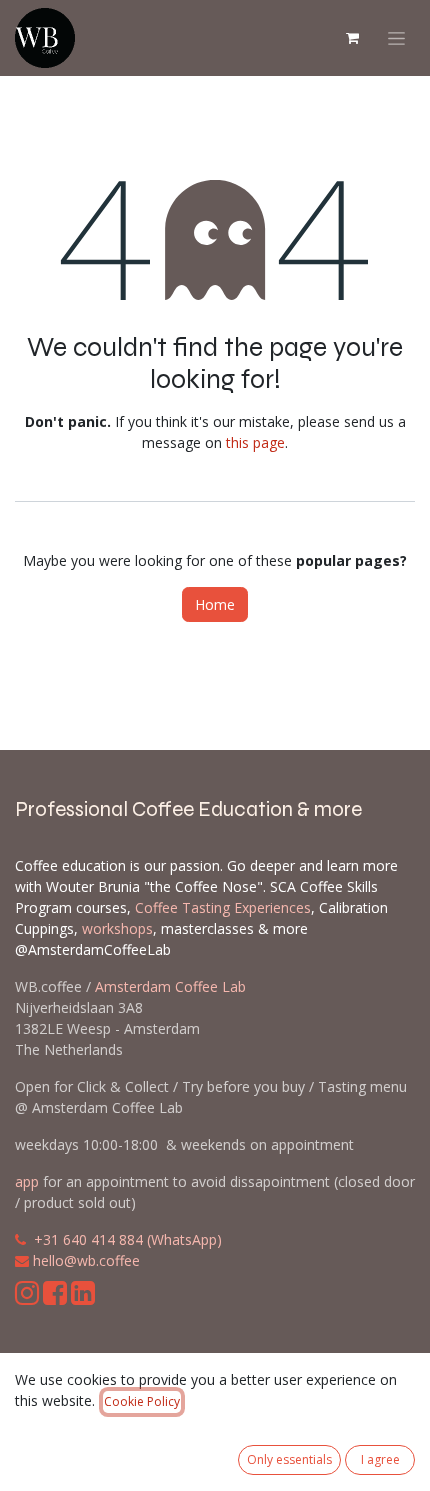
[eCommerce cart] (352, 38)
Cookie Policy (142, 1401)
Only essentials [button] (289, 1459)
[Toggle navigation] (396, 38)
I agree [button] (380, 1459)
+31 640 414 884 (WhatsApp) (128, 1239)
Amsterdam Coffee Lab (170, 986)
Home (215, 604)
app (27, 1181)
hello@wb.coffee (86, 1260)
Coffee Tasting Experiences (223, 907)
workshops (117, 928)
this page (255, 442)
